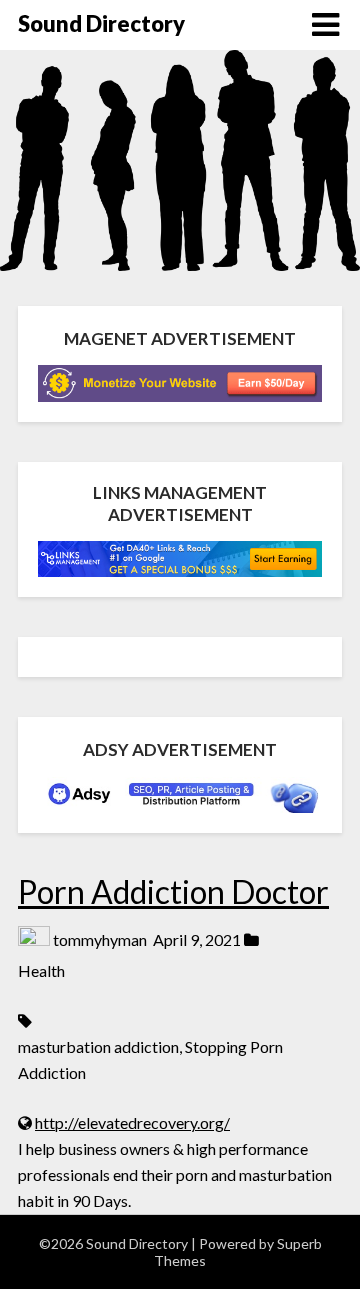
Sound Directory (101, 23)
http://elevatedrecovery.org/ (132, 1122)
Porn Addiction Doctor (173, 891)
